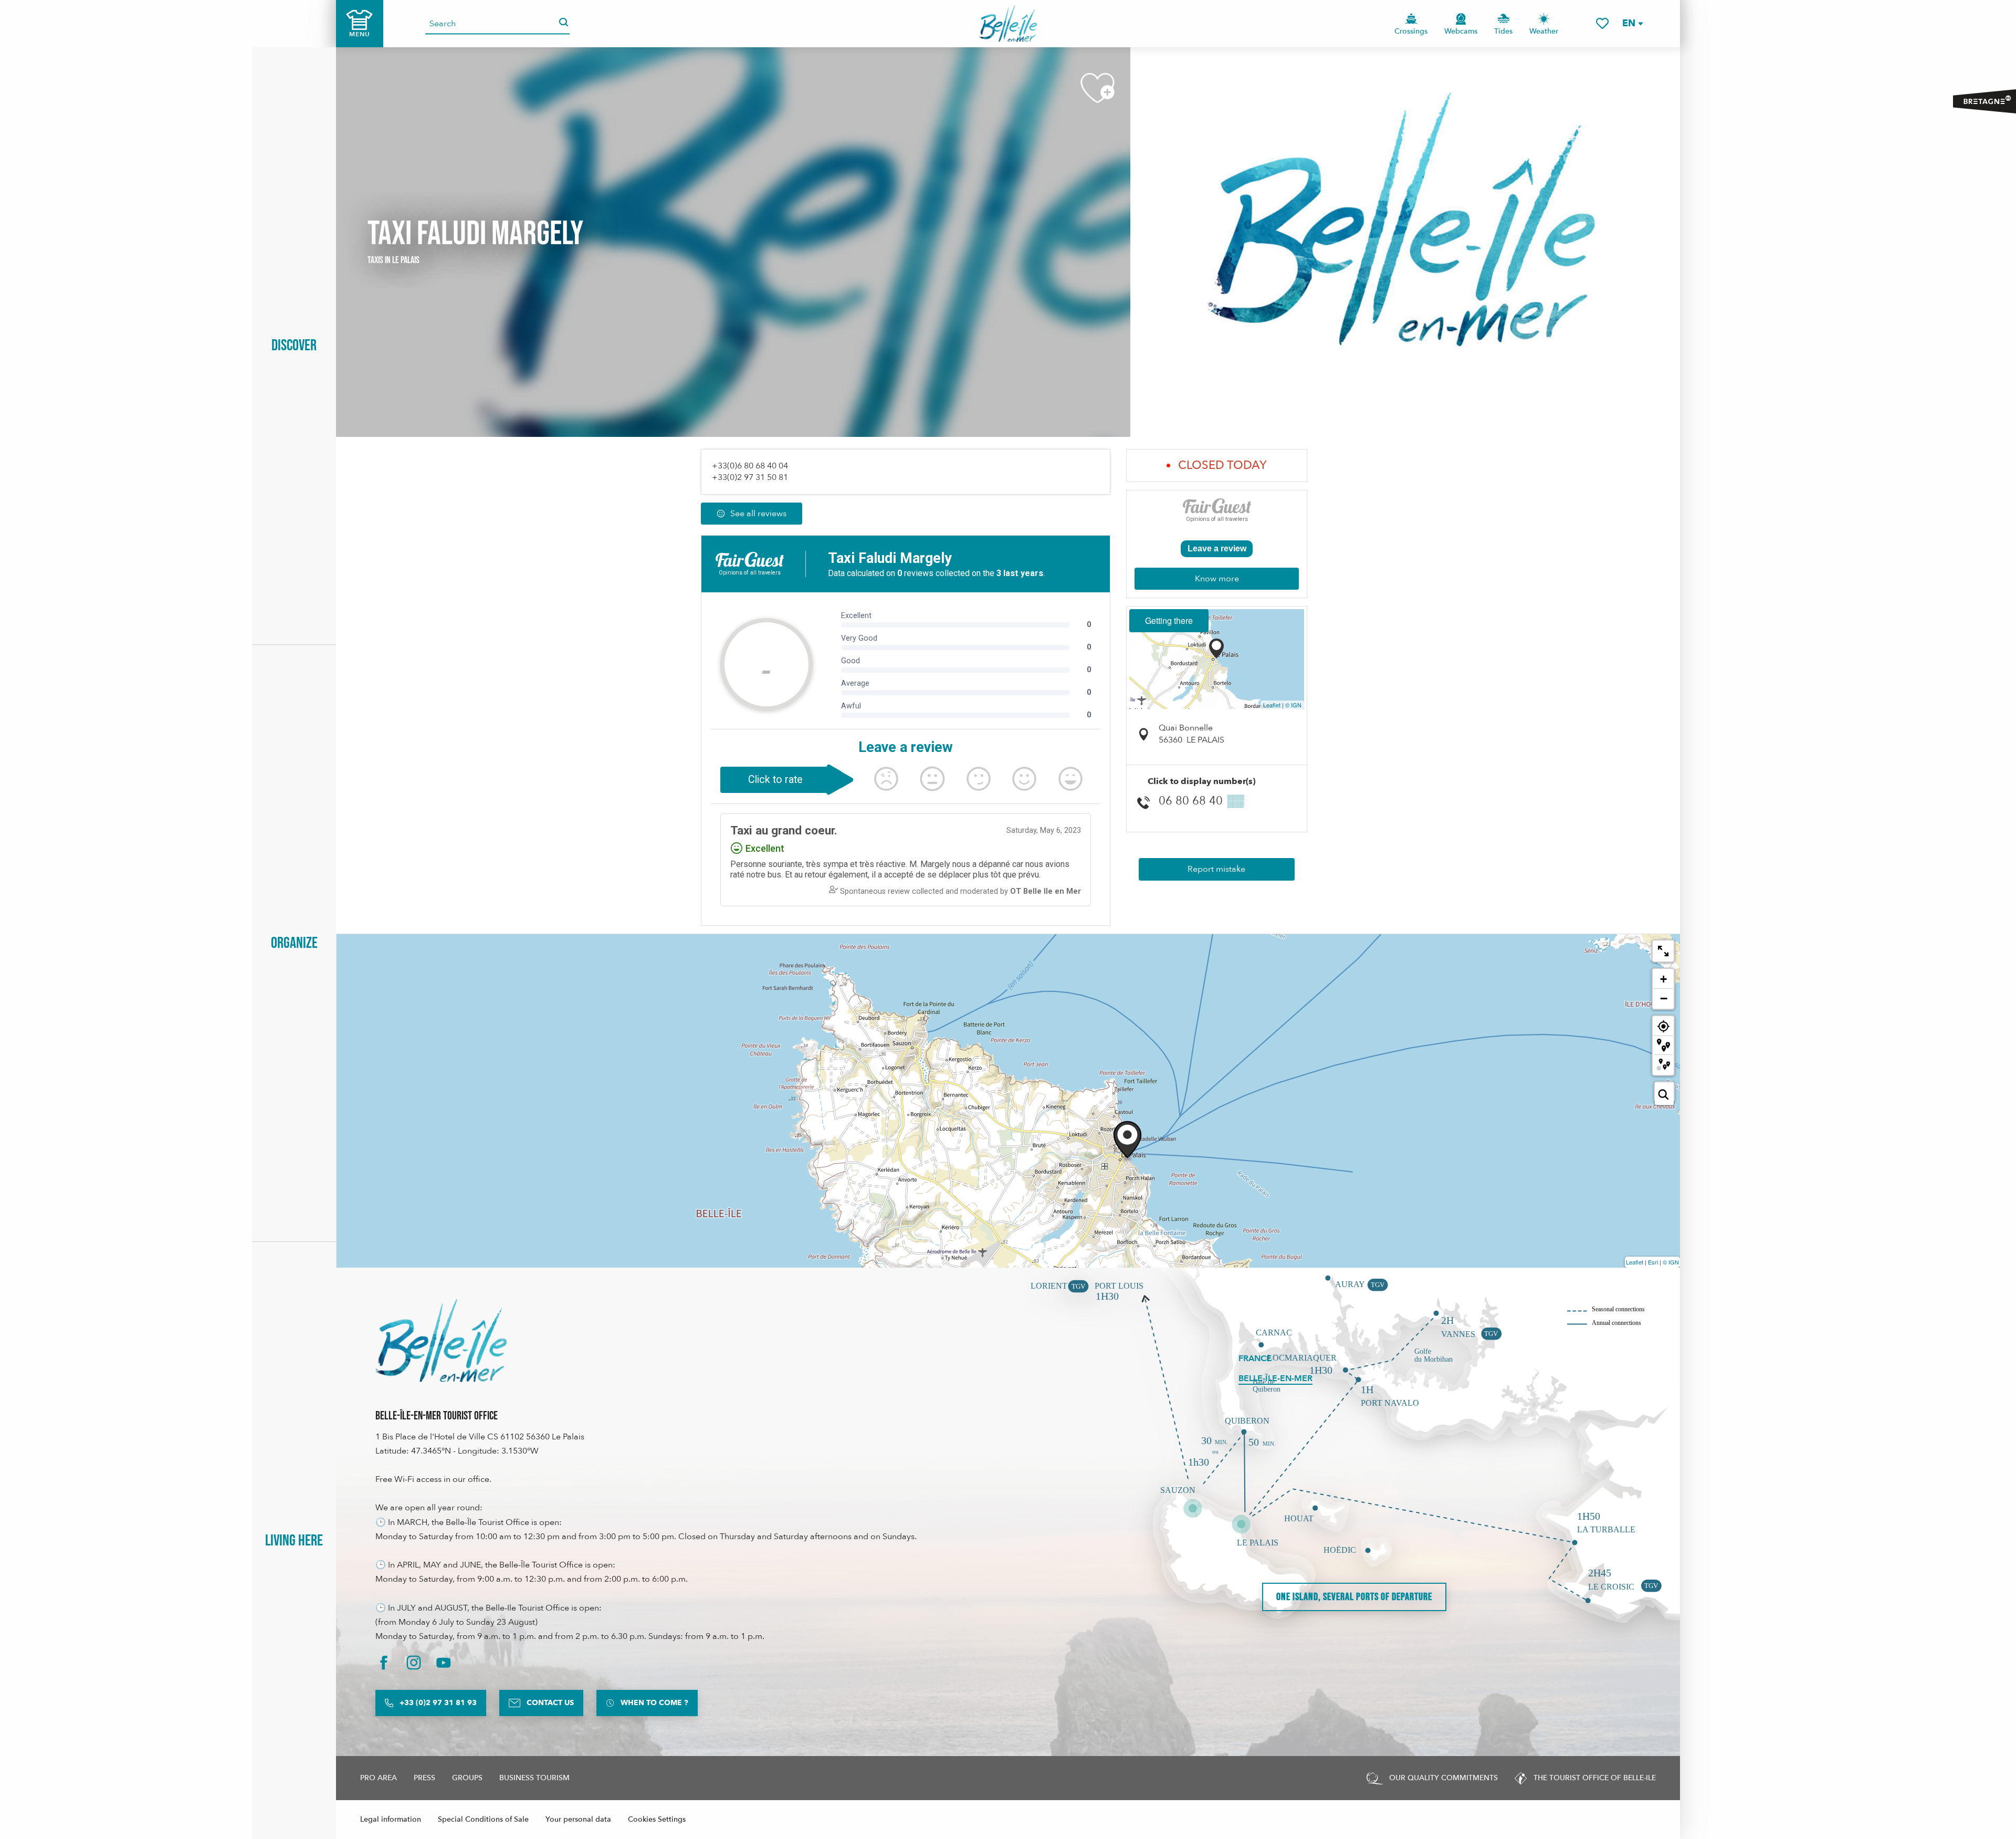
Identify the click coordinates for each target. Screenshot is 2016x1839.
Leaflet (1272, 705)
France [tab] (1255, 1359)
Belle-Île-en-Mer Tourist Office (437, 1416)
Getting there (1169, 620)
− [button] (1664, 998)
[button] (1632, 23)
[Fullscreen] (1663, 951)
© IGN (1293, 705)
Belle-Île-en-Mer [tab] (1275, 1378)
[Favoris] (1602, 23)
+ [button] (1663, 979)
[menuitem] (1008, 24)
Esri (1653, 1262)
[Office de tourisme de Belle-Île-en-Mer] (441, 1341)
